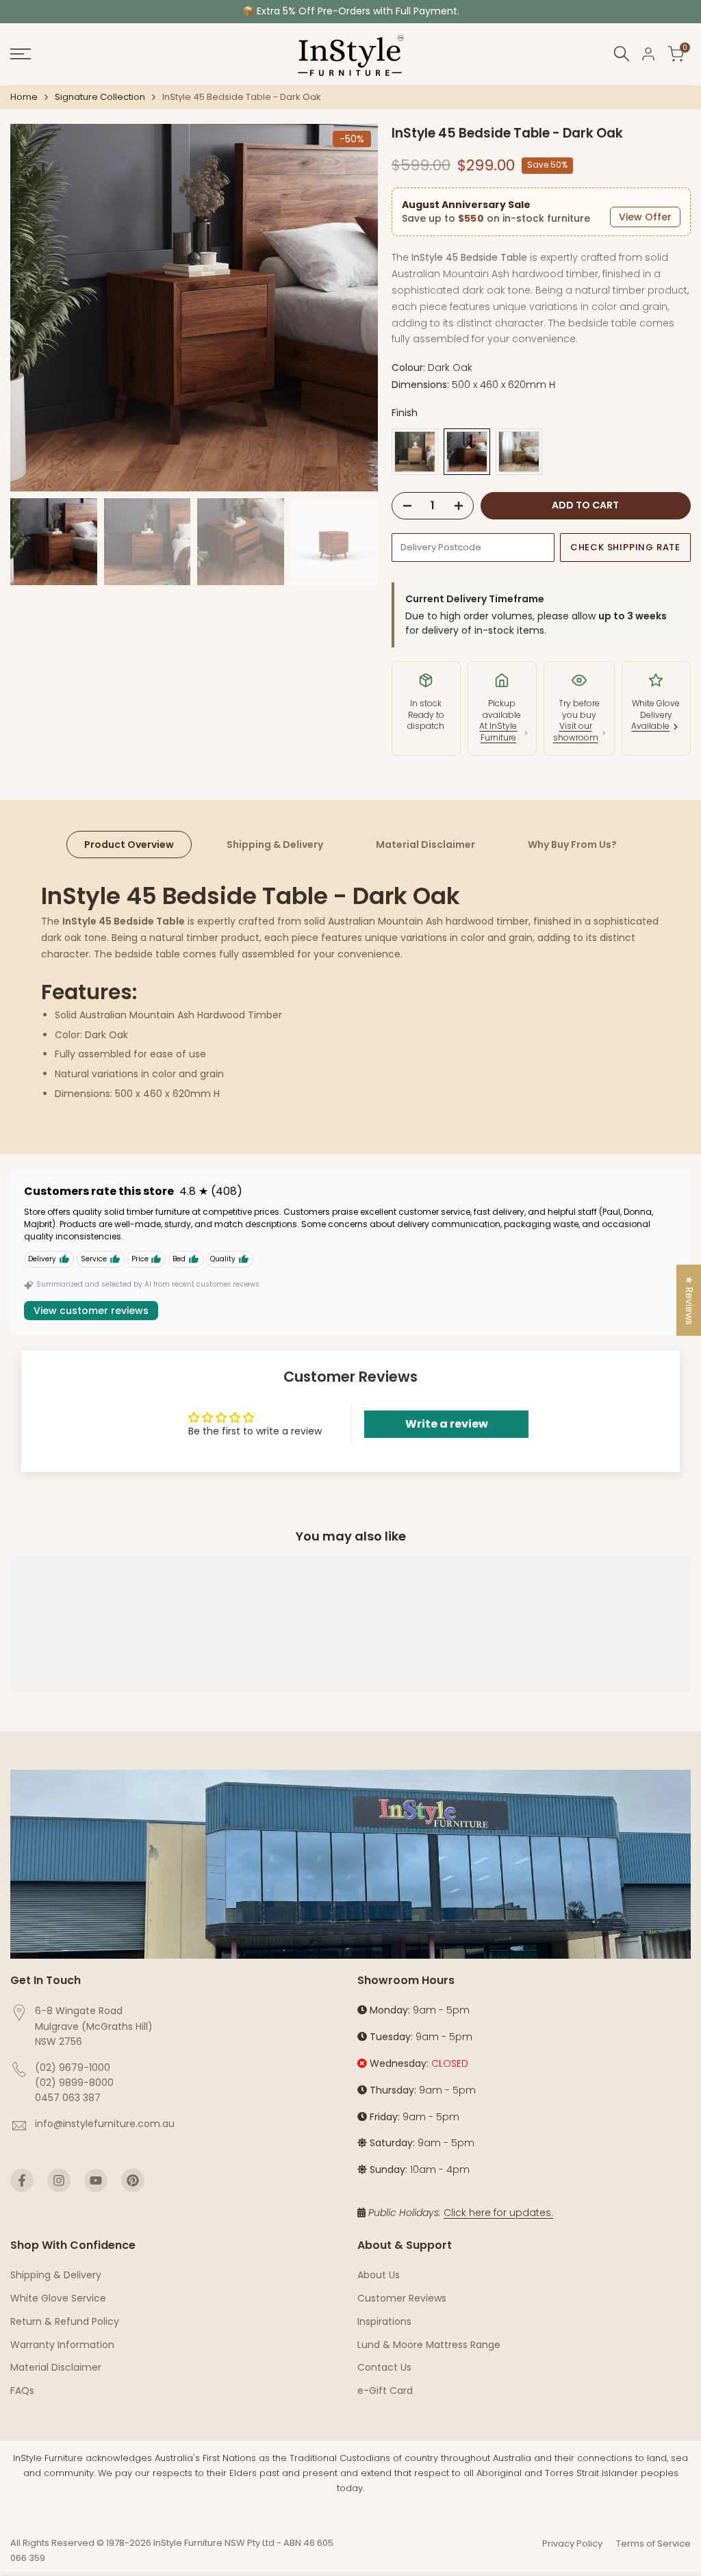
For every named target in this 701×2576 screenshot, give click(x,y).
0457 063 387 (68, 2098)
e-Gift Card (385, 2391)
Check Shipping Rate (625, 547)
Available (650, 726)
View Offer (645, 217)
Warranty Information (62, 2345)
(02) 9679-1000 (73, 2068)
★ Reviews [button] (689, 1300)
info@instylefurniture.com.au (105, 2124)
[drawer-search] (622, 54)
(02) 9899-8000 (74, 2083)
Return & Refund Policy (65, 2321)
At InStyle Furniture (498, 732)
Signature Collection (100, 97)
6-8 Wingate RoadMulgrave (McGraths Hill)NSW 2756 (94, 2026)
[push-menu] (21, 54)
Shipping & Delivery (275, 845)
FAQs (22, 2391)
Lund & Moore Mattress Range (429, 2345)
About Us (379, 2275)
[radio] (415, 452)
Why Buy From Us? (572, 845)
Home (24, 97)
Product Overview (129, 845)
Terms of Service (653, 2543)
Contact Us (384, 2367)
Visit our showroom (576, 732)
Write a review (447, 1424)
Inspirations (384, 2321)
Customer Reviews (402, 2298)
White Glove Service (58, 2298)
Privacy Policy (572, 2543)
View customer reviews (91, 1311)
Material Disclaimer (425, 845)
